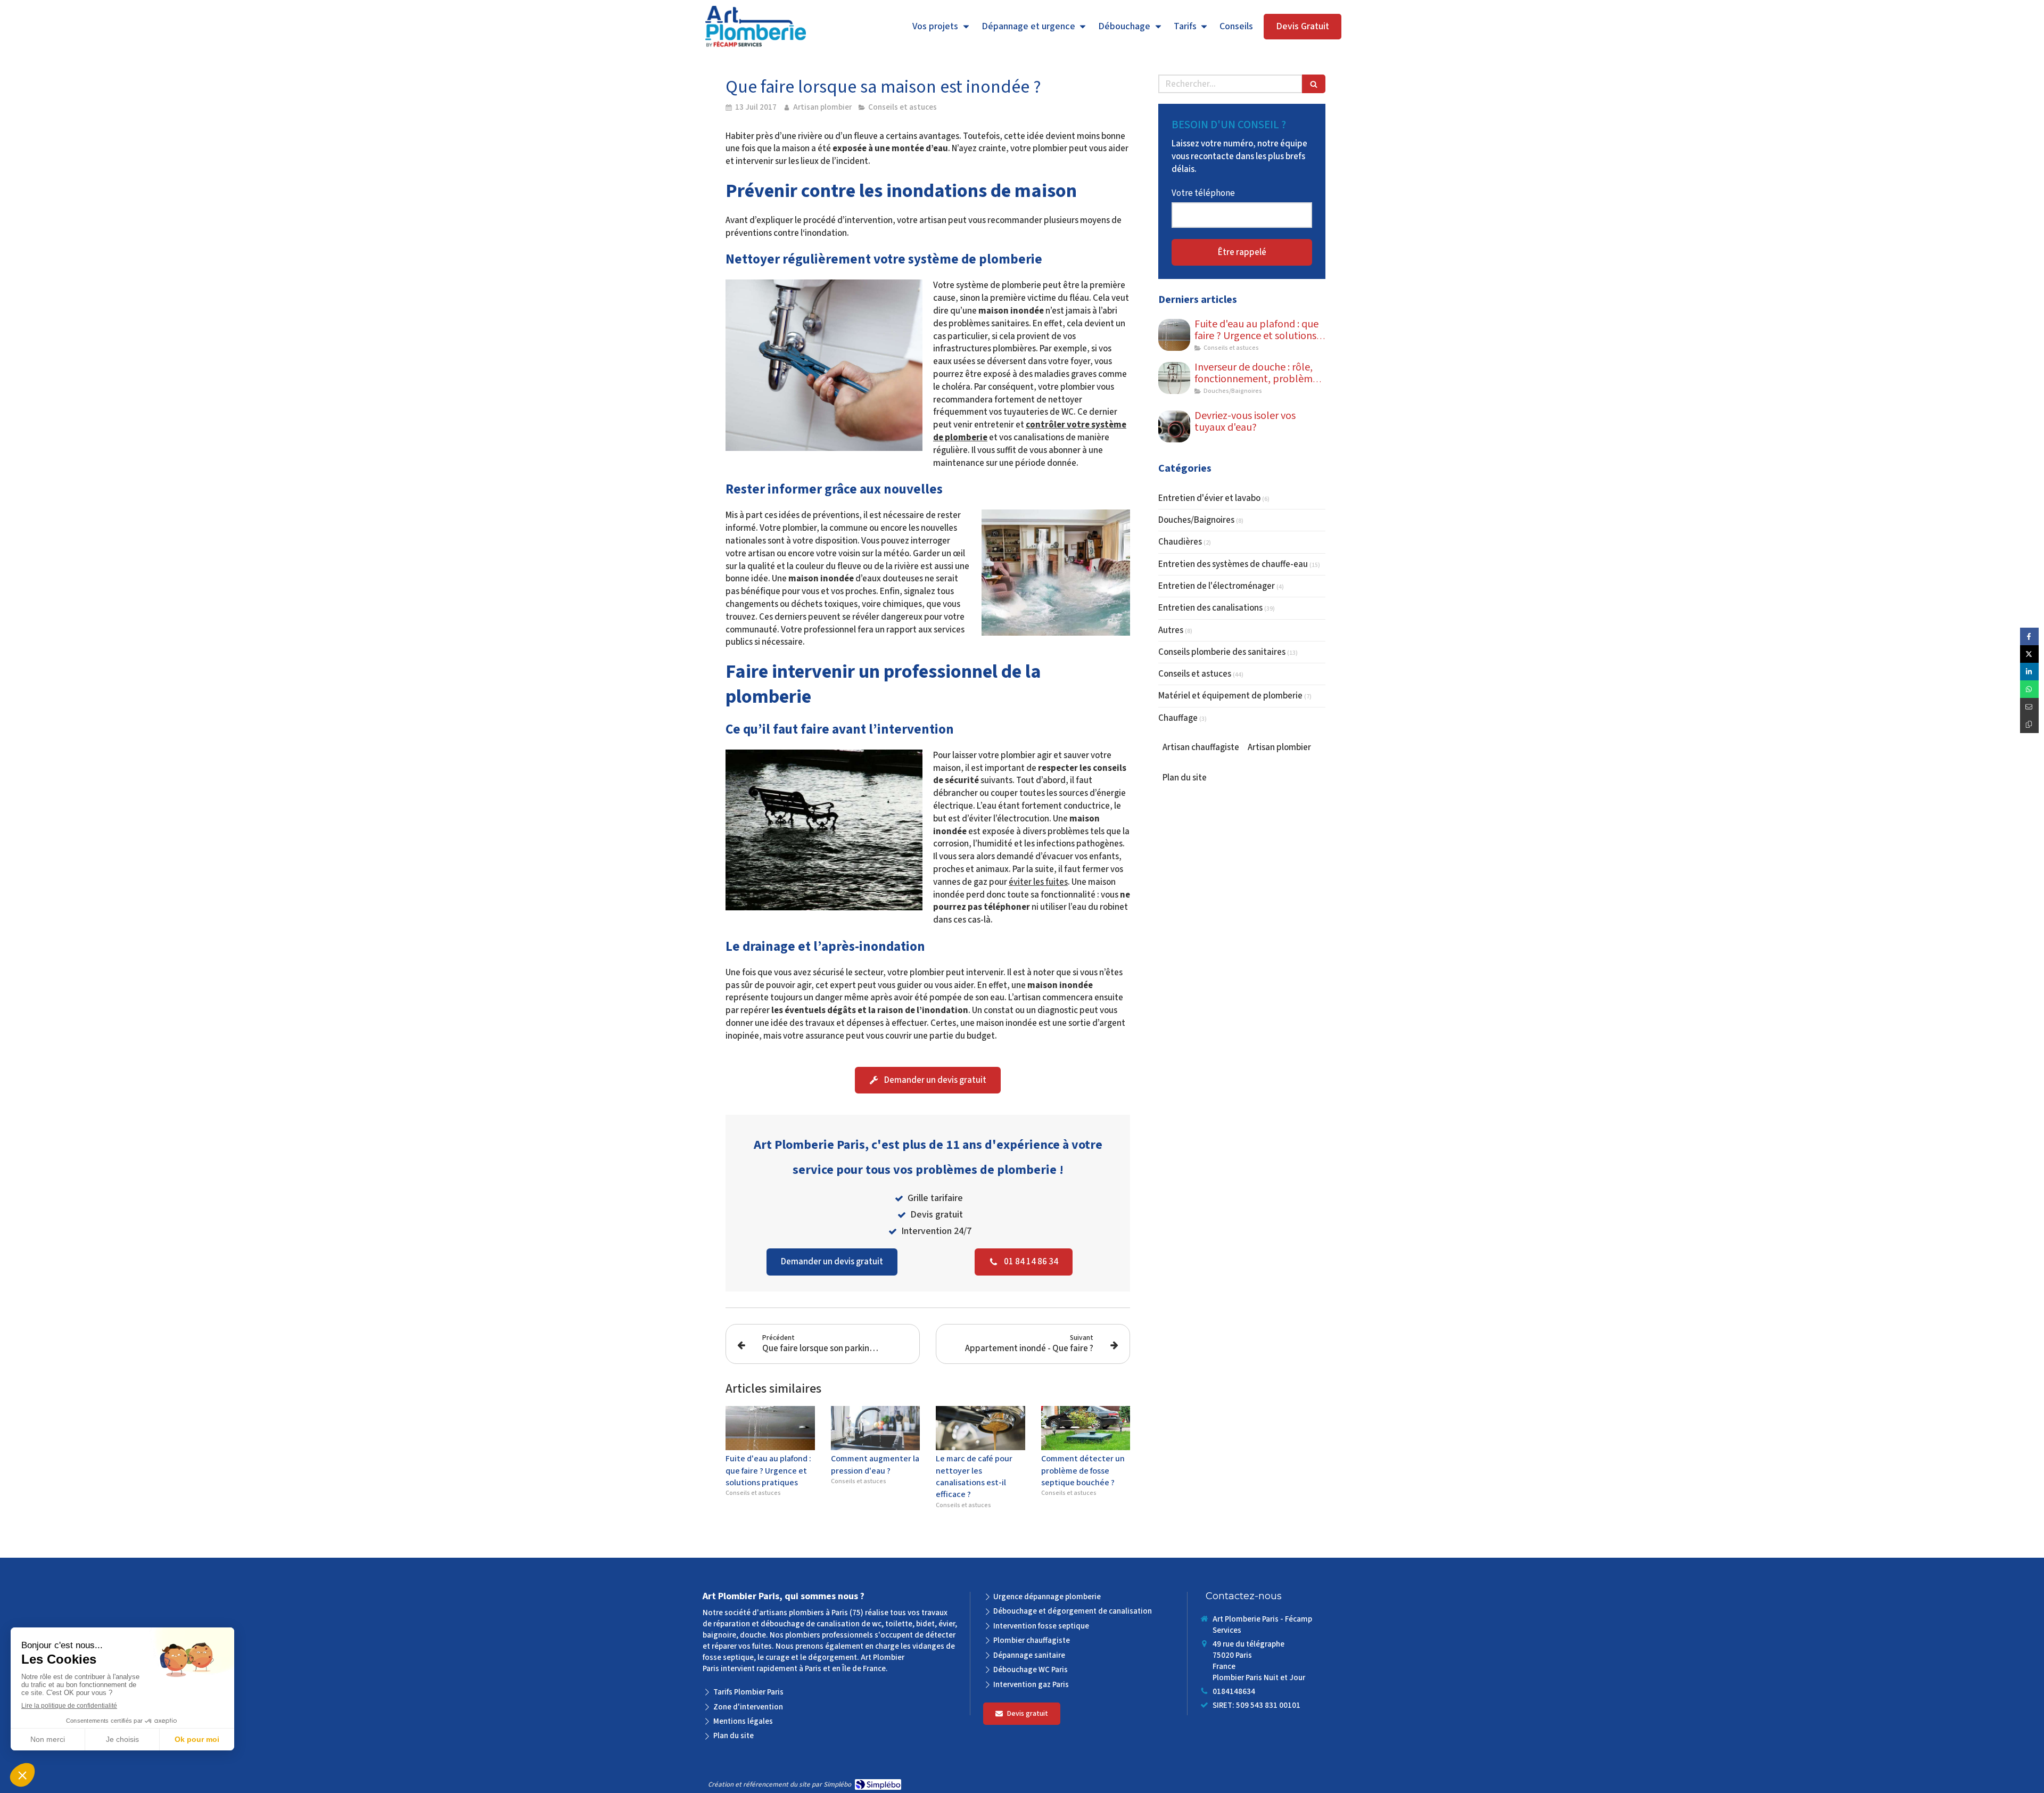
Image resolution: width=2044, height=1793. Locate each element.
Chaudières (1180, 542)
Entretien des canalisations (1210, 608)
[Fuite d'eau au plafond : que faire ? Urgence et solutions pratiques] (770, 1428)
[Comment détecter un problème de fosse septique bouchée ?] (1086, 1428)
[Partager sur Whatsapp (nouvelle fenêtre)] (2029, 689)
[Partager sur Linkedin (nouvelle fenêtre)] (2029, 672)
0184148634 (1234, 1692)
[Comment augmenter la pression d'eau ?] (876, 1428)
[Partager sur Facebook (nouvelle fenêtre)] (2029, 636)
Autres (1171, 630)
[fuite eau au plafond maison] (1174, 335)
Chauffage (1178, 718)
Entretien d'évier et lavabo (1209, 498)
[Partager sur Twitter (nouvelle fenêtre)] (2029, 654)
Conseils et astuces (1195, 674)
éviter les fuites (1038, 882)
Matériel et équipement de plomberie (1230, 696)
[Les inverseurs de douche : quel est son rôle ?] (1174, 378)
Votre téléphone (1203, 193)
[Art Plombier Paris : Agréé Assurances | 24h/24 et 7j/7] (756, 27)
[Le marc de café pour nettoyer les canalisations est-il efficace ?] (980, 1428)
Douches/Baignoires (1196, 520)
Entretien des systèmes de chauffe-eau (1233, 564)
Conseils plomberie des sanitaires (1222, 652)
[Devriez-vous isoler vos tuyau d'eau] (1174, 426)
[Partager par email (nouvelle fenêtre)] (2029, 707)
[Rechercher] (1314, 84)
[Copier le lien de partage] (2029, 724)
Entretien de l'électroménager (1217, 586)
